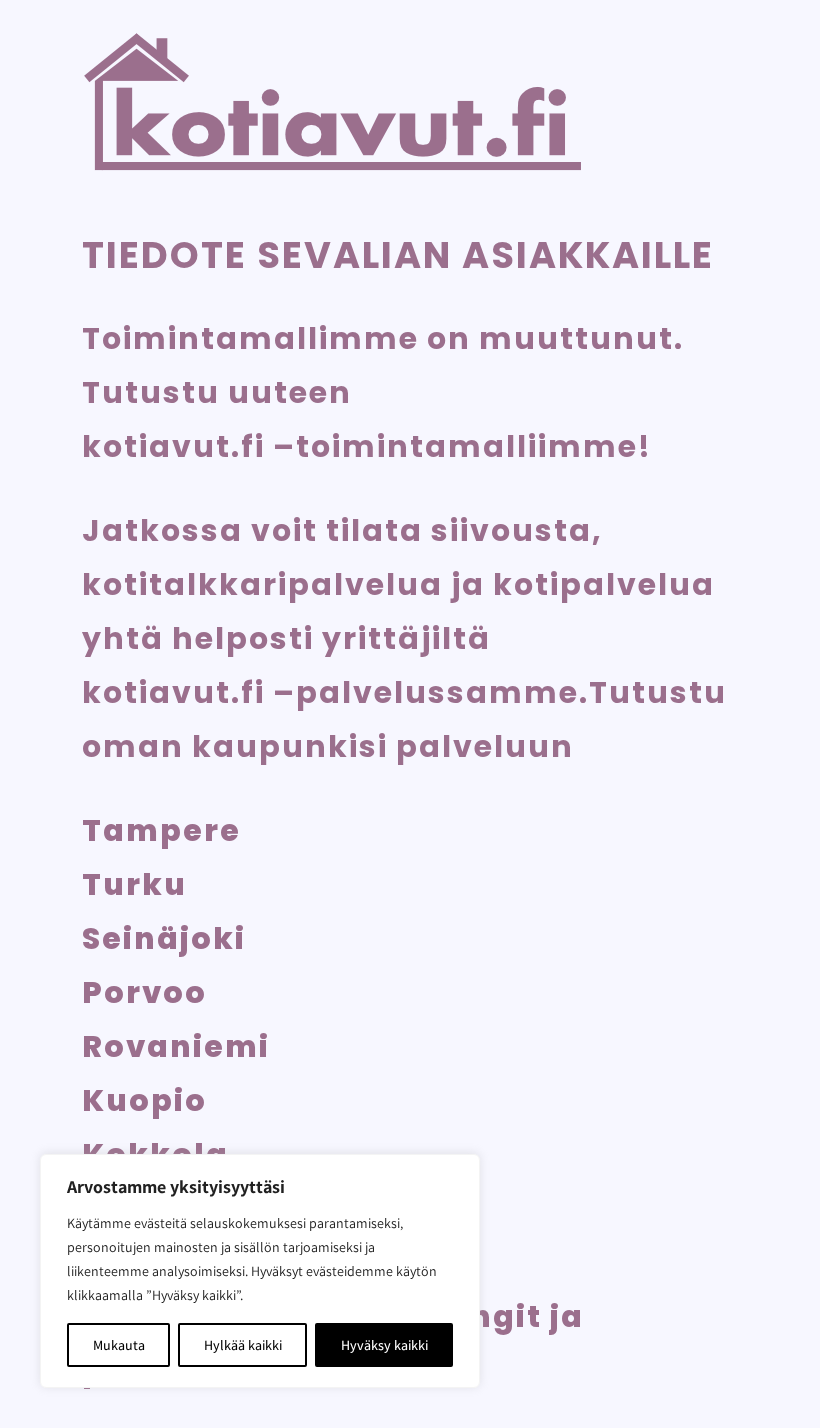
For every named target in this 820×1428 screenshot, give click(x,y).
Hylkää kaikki (243, 1345)
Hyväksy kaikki (384, 1345)
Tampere (161, 830)
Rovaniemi (176, 1046)
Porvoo (144, 992)
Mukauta (119, 1345)
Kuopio (144, 1100)
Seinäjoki (164, 938)
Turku (134, 884)
